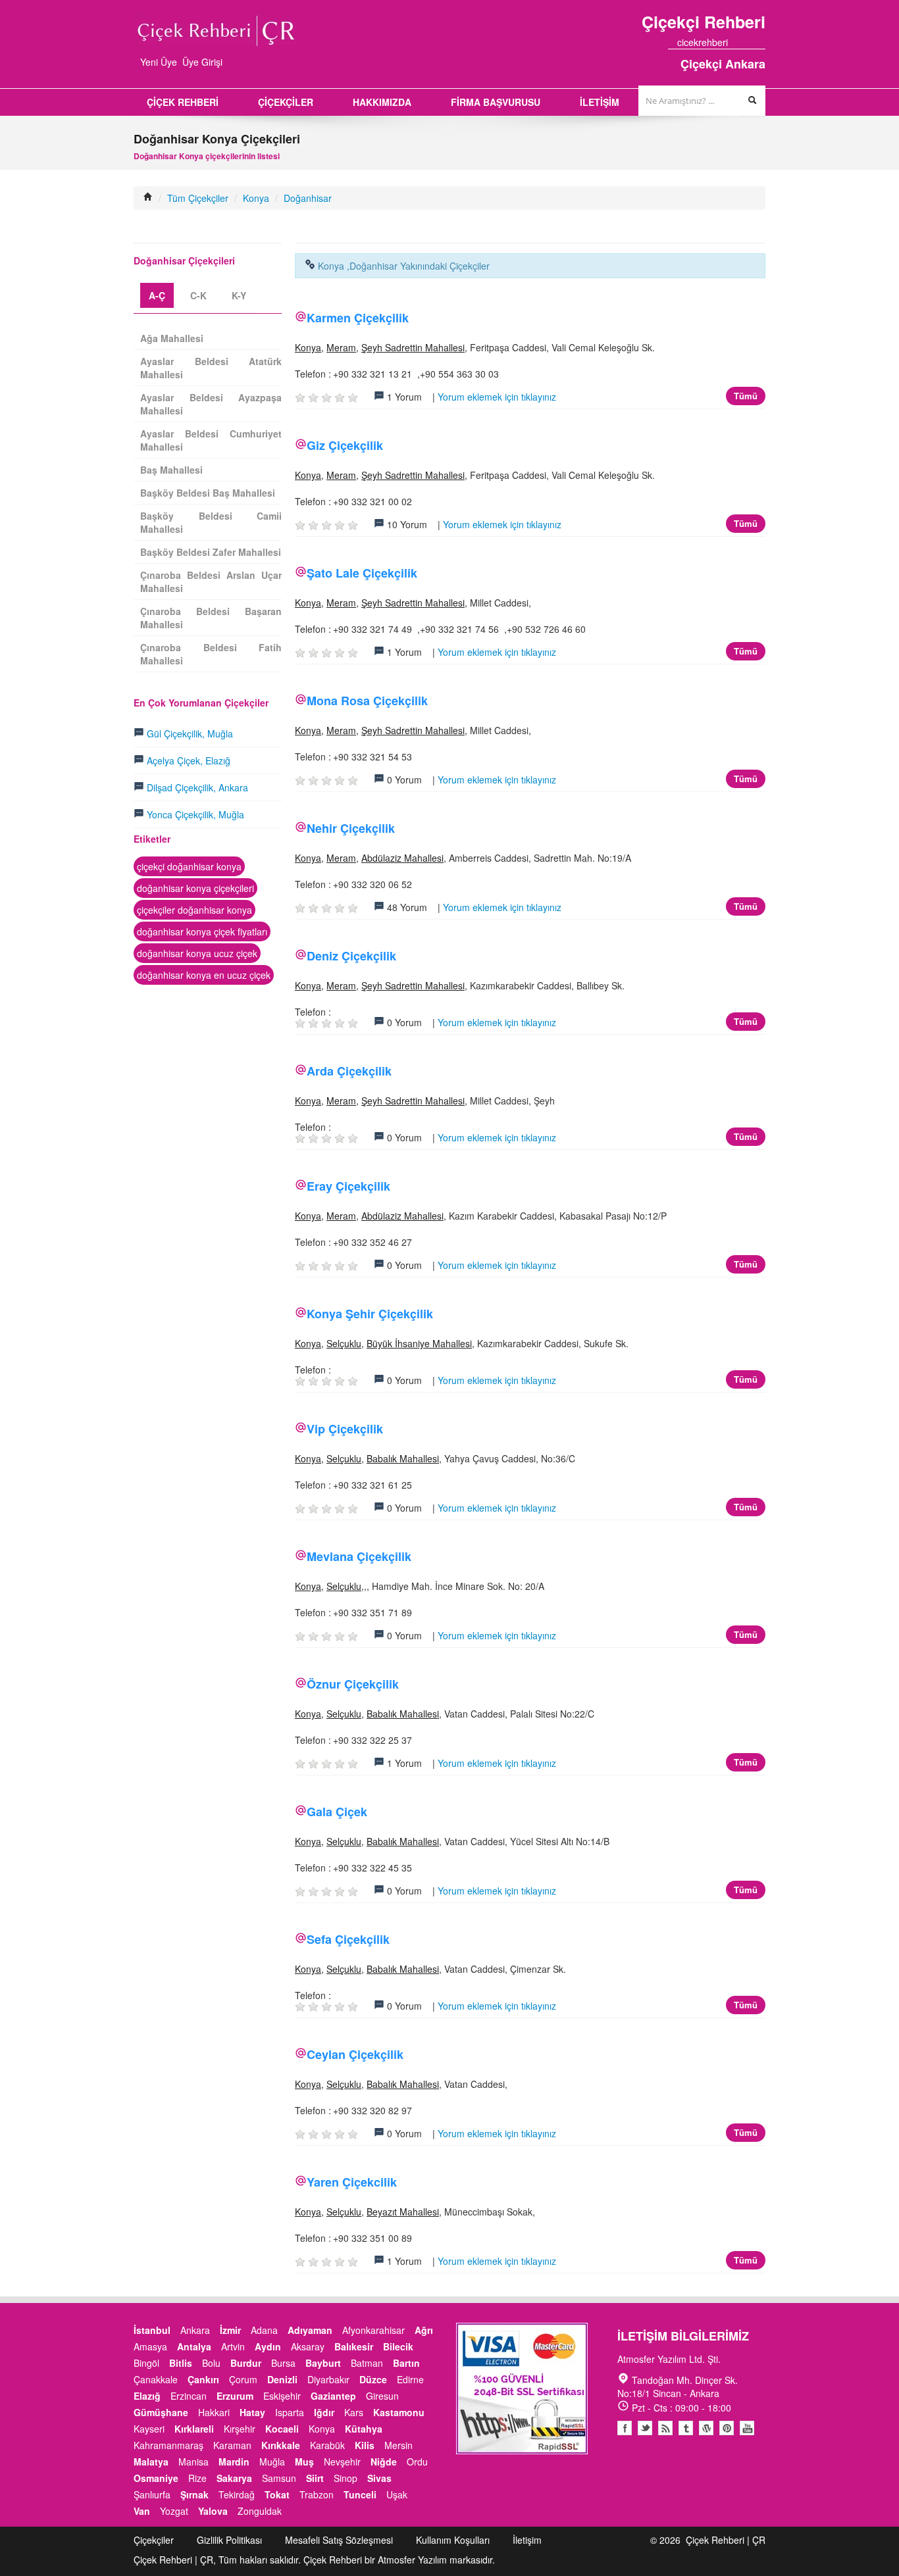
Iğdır (324, 2412)
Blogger (665, 2428)
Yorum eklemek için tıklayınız (497, 397)
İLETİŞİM (600, 102)
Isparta (290, 2412)
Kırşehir (240, 2429)
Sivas (379, 2478)
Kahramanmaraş (168, 2445)
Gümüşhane (161, 2412)
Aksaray (308, 2346)
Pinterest (727, 2428)
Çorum (243, 2379)
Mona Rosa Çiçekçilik (367, 701)
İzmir (230, 2330)
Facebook (625, 2428)
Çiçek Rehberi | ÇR (726, 2540)
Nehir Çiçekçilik (351, 828)
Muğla (272, 2462)
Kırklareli (194, 2429)
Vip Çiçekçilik (345, 1429)
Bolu (211, 2363)
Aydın (268, 2346)
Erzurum (235, 2396)
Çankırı (203, 2379)
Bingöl (146, 2363)
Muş (304, 2462)
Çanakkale (156, 2379)
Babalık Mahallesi (403, 1458)
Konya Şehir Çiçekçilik (370, 1314)
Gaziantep (333, 2396)
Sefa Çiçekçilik (348, 1939)
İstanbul (152, 2330)
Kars (354, 2412)
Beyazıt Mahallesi (403, 2212)
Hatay (252, 2412)
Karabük (327, 2445)
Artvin (233, 2346)
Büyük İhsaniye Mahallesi (419, 1343)
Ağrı (424, 2330)
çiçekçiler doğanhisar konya (194, 910)
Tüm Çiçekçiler (198, 198)
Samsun (279, 2478)
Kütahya (364, 2429)
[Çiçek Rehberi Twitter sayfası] (737, 42)
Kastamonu (399, 2412)
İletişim (527, 2540)
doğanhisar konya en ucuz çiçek (204, 975)
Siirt (315, 2478)
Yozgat (174, 2511)
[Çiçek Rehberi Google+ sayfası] (749, 42)
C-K (198, 295)
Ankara (195, 2330)
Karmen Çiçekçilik (358, 318)
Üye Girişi (202, 62)
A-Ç (157, 295)
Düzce (373, 2379)
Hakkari (214, 2412)
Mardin (234, 2462)
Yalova (213, 2511)
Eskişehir (282, 2396)
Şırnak (194, 2494)
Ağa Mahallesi (172, 338)
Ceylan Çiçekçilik (355, 2054)
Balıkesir (354, 2346)
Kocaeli (282, 2429)
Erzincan (189, 2396)
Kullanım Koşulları (453, 2540)
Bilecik (398, 2346)
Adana (264, 2330)
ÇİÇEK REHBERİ (183, 102)
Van (142, 2511)
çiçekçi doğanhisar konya (189, 866)
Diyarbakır (328, 2379)
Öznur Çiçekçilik (353, 1684)
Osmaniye (156, 2478)
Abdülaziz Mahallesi (402, 858)
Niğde (384, 2462)
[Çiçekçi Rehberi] (148, 198)
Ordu (417, 2462)
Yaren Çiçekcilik (352, 2182)
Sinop (346, 2478)
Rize (197, 2478)
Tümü (746, 396)
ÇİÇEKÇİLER (286, 102)
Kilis (365, 2445)
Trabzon (317, 2494)
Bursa (283, 2363)
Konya (256, 198)
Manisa (193, 2462)
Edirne (410, 2379)
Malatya (151, 2462)
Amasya (150, 2346)
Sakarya (234, 2478)
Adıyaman (310, 2330)
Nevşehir (342, 2462)
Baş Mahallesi (171, 470)
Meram (341, 347)
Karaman (232, 2445)
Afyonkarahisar (373, 2330)
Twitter (645, 2428)
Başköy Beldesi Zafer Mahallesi (211, 552)
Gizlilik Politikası (229, 2540)
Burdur (246, 2363)
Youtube (706, 2428)
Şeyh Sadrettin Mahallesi (413, 347)
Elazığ (147, 2396)
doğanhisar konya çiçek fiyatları (202, 931)
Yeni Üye (159, 62)
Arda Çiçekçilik (349, 1071)
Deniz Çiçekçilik (351, 956)
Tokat (277, 2494)
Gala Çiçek (337, 1812)
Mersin (398, 2445)
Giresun (382, 2396)
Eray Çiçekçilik (348, 1186)
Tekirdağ (237, 2494)
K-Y (239, 295)
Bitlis (181, 2363)
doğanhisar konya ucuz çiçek (197, 953)
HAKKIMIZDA (382, 102)
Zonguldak (260, 2511)
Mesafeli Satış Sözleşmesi (339, 2540)
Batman (367, 2363)
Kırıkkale (281, 2445)
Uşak (397, 2494)
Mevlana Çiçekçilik (359, 1556)
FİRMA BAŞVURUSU (496, 102)
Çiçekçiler (154, 2540)
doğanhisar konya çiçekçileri (195, 888)
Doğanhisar (308, 198)
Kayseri (149, 2429)
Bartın (406, 2363)
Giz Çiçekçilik (345, 445)
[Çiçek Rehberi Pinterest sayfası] (761, 42)
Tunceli (360, 2494)
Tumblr (686, 2428)
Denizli (282, 2379)
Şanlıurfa (152, 2494)
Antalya (194, 2346)
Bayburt (323, 2363)
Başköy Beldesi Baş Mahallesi (208, 493)
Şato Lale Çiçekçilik (362, 573)
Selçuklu (344, 1343)
